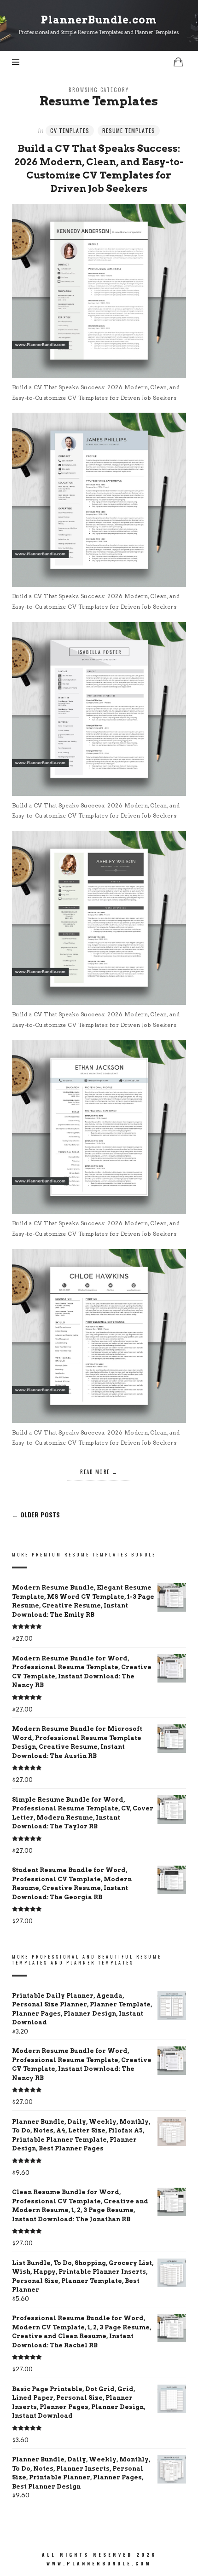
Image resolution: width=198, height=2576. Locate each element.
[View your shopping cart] (178, 62)
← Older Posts (36, 1515)
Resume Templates (129, 130)
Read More (95, 1472)
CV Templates (70, 130)
